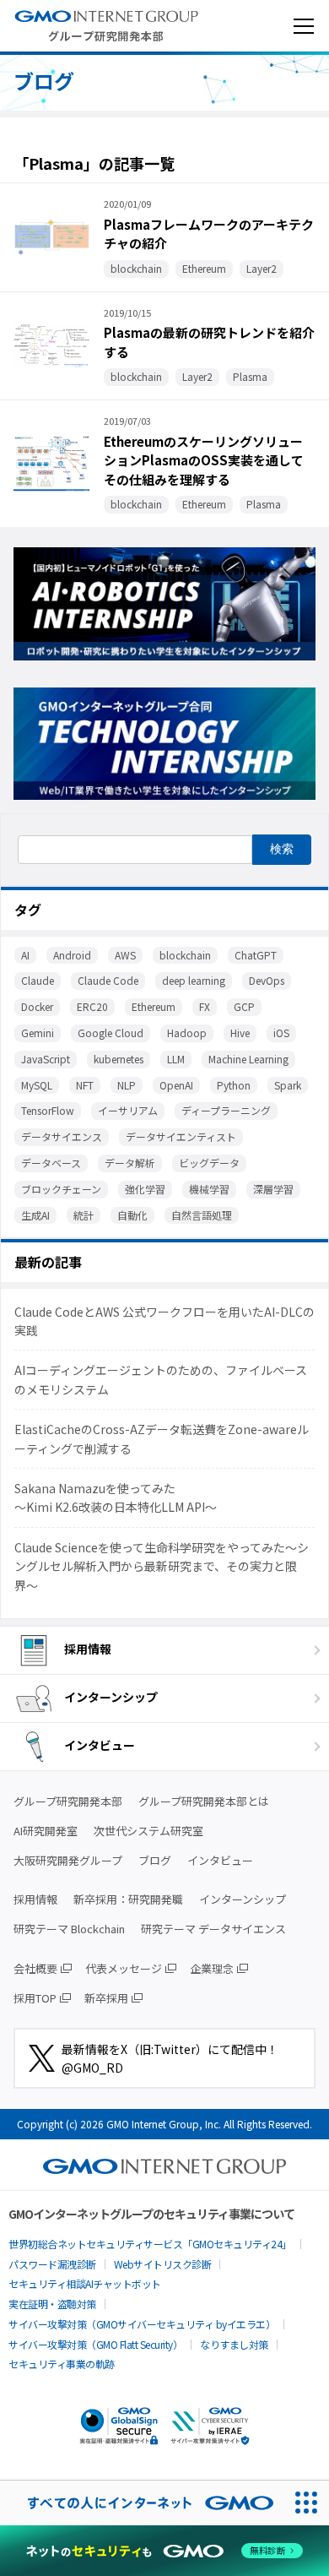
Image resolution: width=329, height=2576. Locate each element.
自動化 (132, 1215)
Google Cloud (111, 1033)
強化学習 (145, 1189)
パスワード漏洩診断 (52, 2264)
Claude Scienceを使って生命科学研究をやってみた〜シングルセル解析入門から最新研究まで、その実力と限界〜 (162, 1566)
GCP (244, 1006)
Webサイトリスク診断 (163, 2264)
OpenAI (176, 1085)
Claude (38, 980)
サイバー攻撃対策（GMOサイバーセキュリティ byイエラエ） (142, 2324)
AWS (125, 955)
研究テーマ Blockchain (69, 1929)
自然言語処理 (202, 1215)
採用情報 (88, 1649)
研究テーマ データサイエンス (213, 1929)
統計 (84, 1215)
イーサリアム (128, 1110)
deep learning (194, 980)
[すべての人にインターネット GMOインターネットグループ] (142, 2503)
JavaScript (46, 1059)
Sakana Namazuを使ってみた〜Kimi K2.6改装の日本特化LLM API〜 (116, 1497)
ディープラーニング (226, 1110)
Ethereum (154, 1006)
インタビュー (100, 1745)
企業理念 (212, 1968)
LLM (176, 1059)
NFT (85, 1085)
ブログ (155, 1860)
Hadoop (187, 1033)
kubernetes (119, 1059)
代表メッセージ (124, 1968)
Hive (240, 1033)
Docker (37, 1006)
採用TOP (35, 1998)
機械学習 (209, 1189)
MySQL (37, 1085)
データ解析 (130, 1163)
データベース (51, 1163)
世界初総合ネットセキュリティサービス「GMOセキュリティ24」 (150, 2244)
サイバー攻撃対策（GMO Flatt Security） (95, 2344)
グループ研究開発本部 (68, 1801)
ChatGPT (256, 955)
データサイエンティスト (181, 1136)
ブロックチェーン (61, 1189)
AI (25, 955)
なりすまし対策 (234, 2344)
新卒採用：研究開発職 (128, 1899)
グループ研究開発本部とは (204, 1801)
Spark (288, 1085)
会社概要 (35, 1968)
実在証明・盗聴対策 (52, 2304)
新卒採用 (106, 1998)
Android (72, 955)
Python (234, 1085)
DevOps (267, 980)
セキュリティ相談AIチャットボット (85, 2283)
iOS (281, 1033)
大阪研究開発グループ (68, 1860)
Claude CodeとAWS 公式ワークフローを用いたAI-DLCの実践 (164, 1321)
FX (205, 1006)
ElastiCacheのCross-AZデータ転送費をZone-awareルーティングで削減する (162, 1438)
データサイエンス (62, 1136)
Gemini (38, 1033)
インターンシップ (111, 1697)
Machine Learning (248, 1059)
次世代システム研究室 (148, 1831)
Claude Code (108, 980)
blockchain (185, 955)
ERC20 (92, 1006)
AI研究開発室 (46, 1831)
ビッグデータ (209, 1163)
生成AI (35, 1215)
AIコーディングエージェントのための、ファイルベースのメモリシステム (161, 1379)
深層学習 (273, 1189)
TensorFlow (48, 1110)
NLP (127, 1085)
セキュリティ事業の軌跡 (62, 2364)
